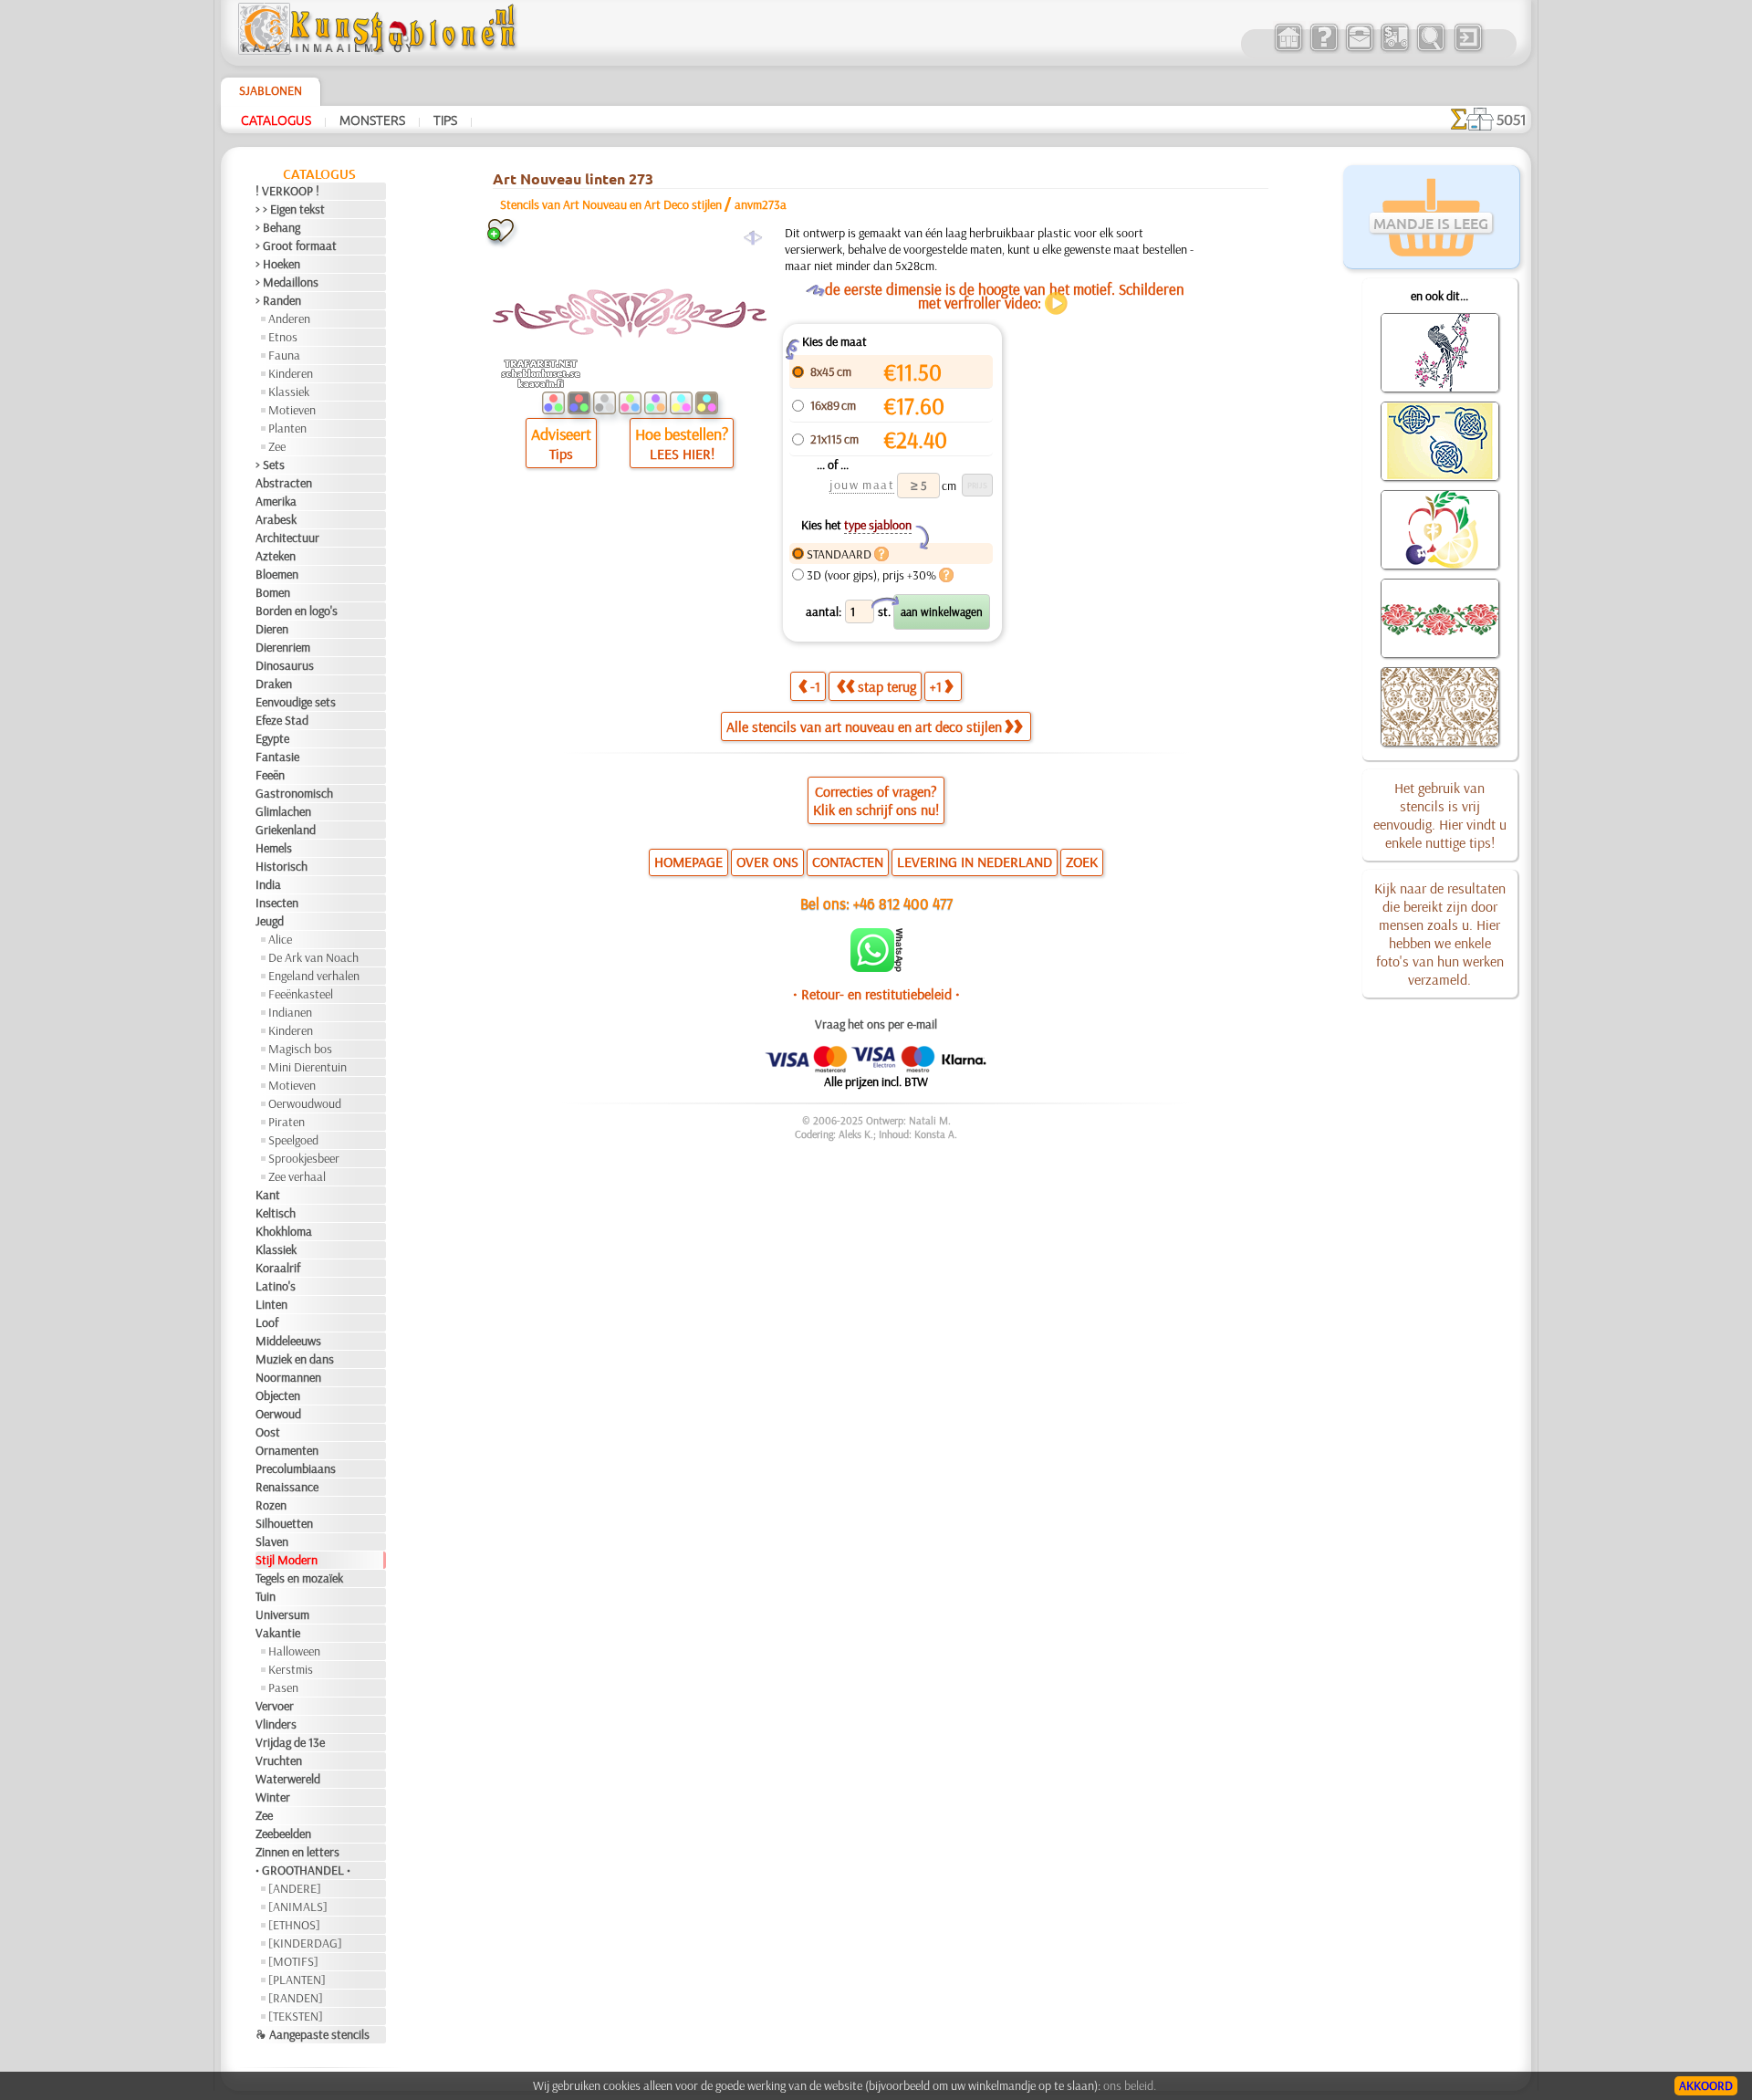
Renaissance (287, 1487)
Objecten (278, 1395)
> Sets (270, 465)
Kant (268, 1195)
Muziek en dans (295, 1359)
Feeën (270, 775)
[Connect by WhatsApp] (876, 967)
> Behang (278, 227)
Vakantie (278, 1633)
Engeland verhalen (314, 976)
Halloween (294, 1651)
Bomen (273, 592)
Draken (274, 684)
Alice (280, 939)
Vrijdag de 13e (290, 1742)
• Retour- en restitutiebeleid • (876, 994)
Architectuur (287, 538)
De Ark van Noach (313, 957)
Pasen (283, 1687)
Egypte (272, 738)
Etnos (283, 337)
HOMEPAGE (688, 862)
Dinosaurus (285, 665)
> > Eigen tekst (290, 209)
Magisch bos (300, 1049)
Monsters (372, 120)
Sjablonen (271, 90)
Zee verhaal (297, 1176)
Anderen (289, 319)
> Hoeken (278, 264)
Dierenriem (283, 647)
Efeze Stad (282, 720)
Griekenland (286, 830)
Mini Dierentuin (308, 1067)
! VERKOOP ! (287, 191)
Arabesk (276, 519)
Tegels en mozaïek (299, 1578)
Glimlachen (283, 811)
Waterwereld (288, 1779)
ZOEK (1082, 862)
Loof (267, 1322)
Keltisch (276, 1213)
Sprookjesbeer (304, 1158)
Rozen (271, 1505)
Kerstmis (291, 1669)
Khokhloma (284, 1231)
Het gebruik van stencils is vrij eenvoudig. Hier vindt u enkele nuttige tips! (1440, 815)
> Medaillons (287, 282)
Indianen (290, 1012)
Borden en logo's (297, 611)
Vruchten (279, 1760)
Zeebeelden (283, 1834)
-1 (815, 686)
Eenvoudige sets (296, 702)
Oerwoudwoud (305, 1103)
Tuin (266, 1596)
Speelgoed (293, 1140)
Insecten (277, 903)
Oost (268, 1432)
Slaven (272, 1541)
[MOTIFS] (293, 1961)
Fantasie (277, 757)
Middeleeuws (288, 1341)
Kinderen (291, 373)
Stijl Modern (287, 1560)
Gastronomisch (294, 793)
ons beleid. (1130, 2085)
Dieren (272, 629)
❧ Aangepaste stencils (313, 2034)
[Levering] (1395, 49)
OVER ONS (767, 862)
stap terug (887, 686)
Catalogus (276, 120)
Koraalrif (278, 1268)
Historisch (282, 866)
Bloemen (277, 574)
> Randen (278, 300)
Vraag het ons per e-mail (876, 1024)
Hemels (274, 848)
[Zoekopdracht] (1430, 49)
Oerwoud (278, 1414)
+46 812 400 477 (903, 903)
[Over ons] (1324, 49)
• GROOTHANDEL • (303, 1870)
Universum (282, 1614)
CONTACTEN (848, 862)
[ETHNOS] (294, 1925)
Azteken (276, 556)
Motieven (292, 410)
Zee (277, 446)
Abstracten (284, 483)
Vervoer (275, 1706)
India (268, 884)
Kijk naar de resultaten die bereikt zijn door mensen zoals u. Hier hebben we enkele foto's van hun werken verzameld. (1440, 934)
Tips (445, 120)
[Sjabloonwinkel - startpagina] (380, 50)
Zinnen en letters (297, 1852)
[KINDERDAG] (305, 1943)
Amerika (276, 501)
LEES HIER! (682, 454)
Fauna (284, 355)
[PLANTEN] (297, 1980)
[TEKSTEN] (296, 2016)
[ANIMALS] (298, 1907)
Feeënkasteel (301, 994)
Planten (287, 428)
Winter (273, 1797)
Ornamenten (287, 1450)
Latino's (276, 1286)
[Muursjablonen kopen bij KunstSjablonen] (1288, 49)
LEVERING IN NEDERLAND (975, 862)
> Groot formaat (296, 246)
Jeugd (270, 921)
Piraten (287, 1122)
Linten (271, 1304)
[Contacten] (1359, 49)
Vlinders (276, 1724)
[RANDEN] (296, 1998)
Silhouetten (284, 1523)
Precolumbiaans (296, 1468)
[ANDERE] (295, 1888)
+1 (936, 686)
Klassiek (289, 392)
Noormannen (288, 1377)
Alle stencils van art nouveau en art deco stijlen (864, 726)
